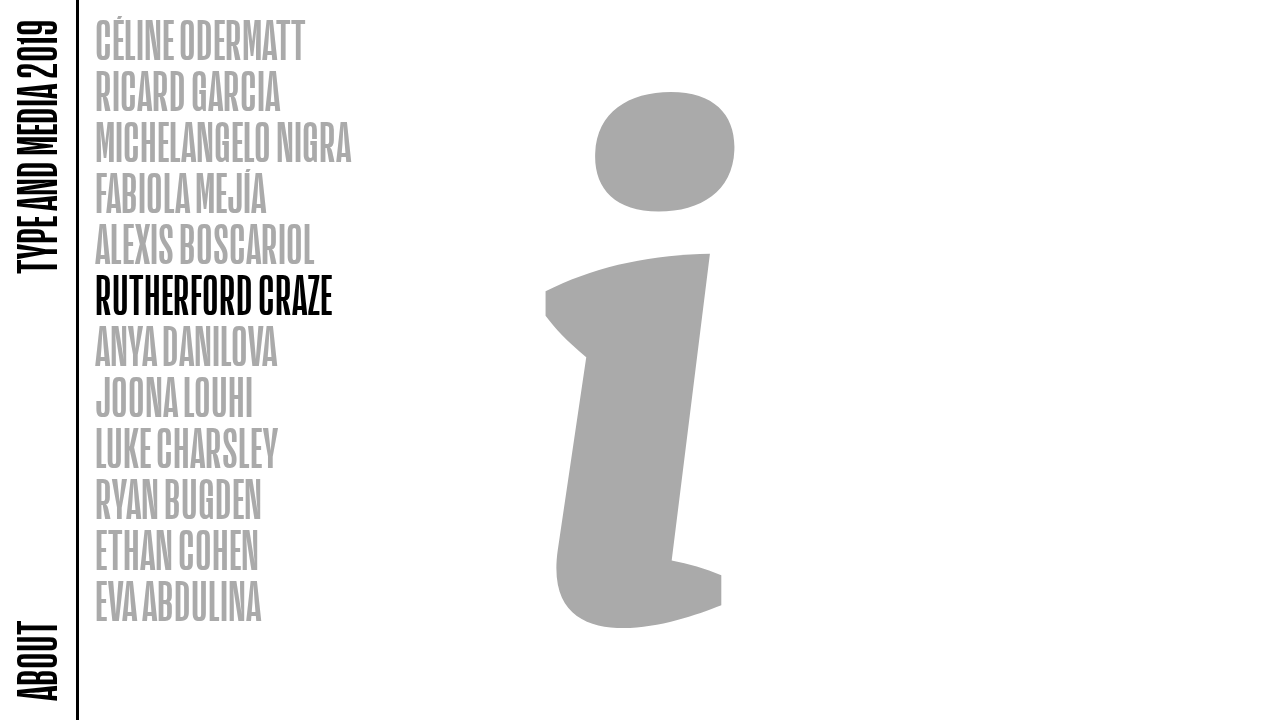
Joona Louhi (174, 398)
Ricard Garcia (187, 92)
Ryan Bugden (178, 500)
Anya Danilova (186, 347)
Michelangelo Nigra (223, 143)
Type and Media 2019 (38, 146)
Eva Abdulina (178, 602)
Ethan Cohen (177, 551)
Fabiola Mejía (180, 194)
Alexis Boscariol (204, 245)
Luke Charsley (186, 449)
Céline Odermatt (200, 41)
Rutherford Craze (213, 296)
